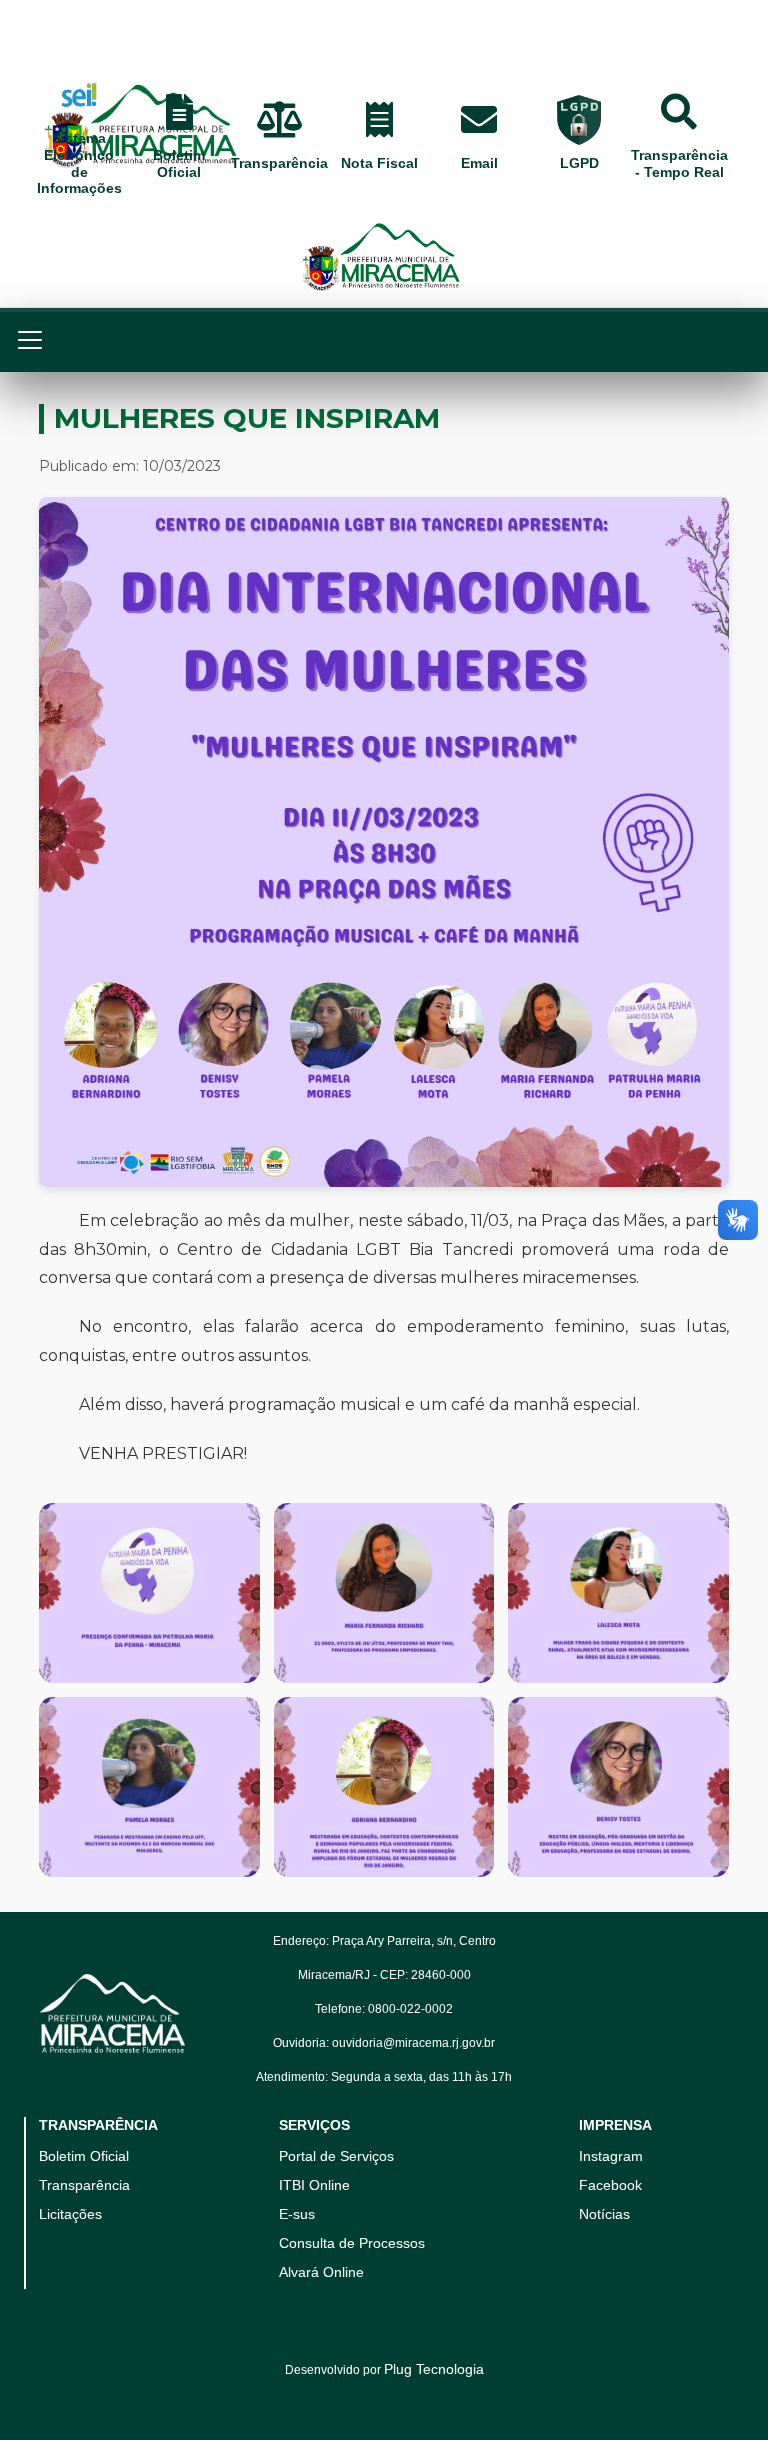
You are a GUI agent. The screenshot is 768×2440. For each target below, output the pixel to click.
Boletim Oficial (84, 2156)
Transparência (84, 2185)
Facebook (610, 2185)
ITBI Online (314, 2185)
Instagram (611, 2156)
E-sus (297, 2214)
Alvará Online (321, 2272)
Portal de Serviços (336, 2156)
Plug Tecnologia (434, 2369)
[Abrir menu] (40, 340)
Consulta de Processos (352, 2243)
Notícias (604, 2214)
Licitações (70, 2214)
